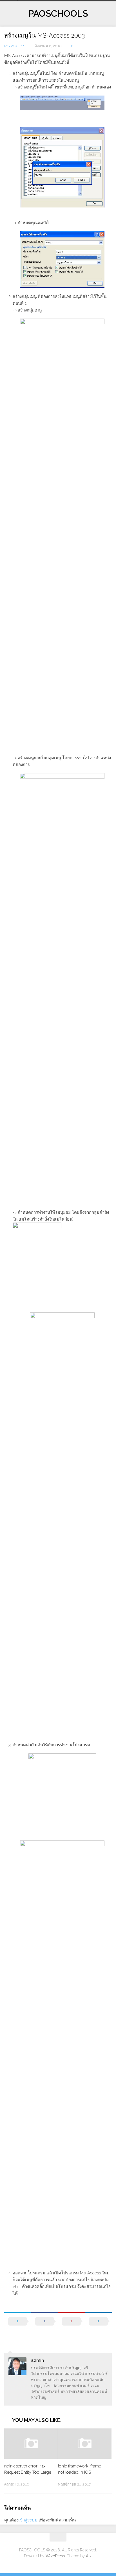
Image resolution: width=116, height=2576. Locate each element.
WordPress (55, 2556)
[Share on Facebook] (45, 2327)
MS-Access (15, 46)
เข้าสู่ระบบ (28, 2520)
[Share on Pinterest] (72, 2327)
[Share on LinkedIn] (99, 2327)
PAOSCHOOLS (58, 13)
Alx (89, 2556)
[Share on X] (18, 2327)
